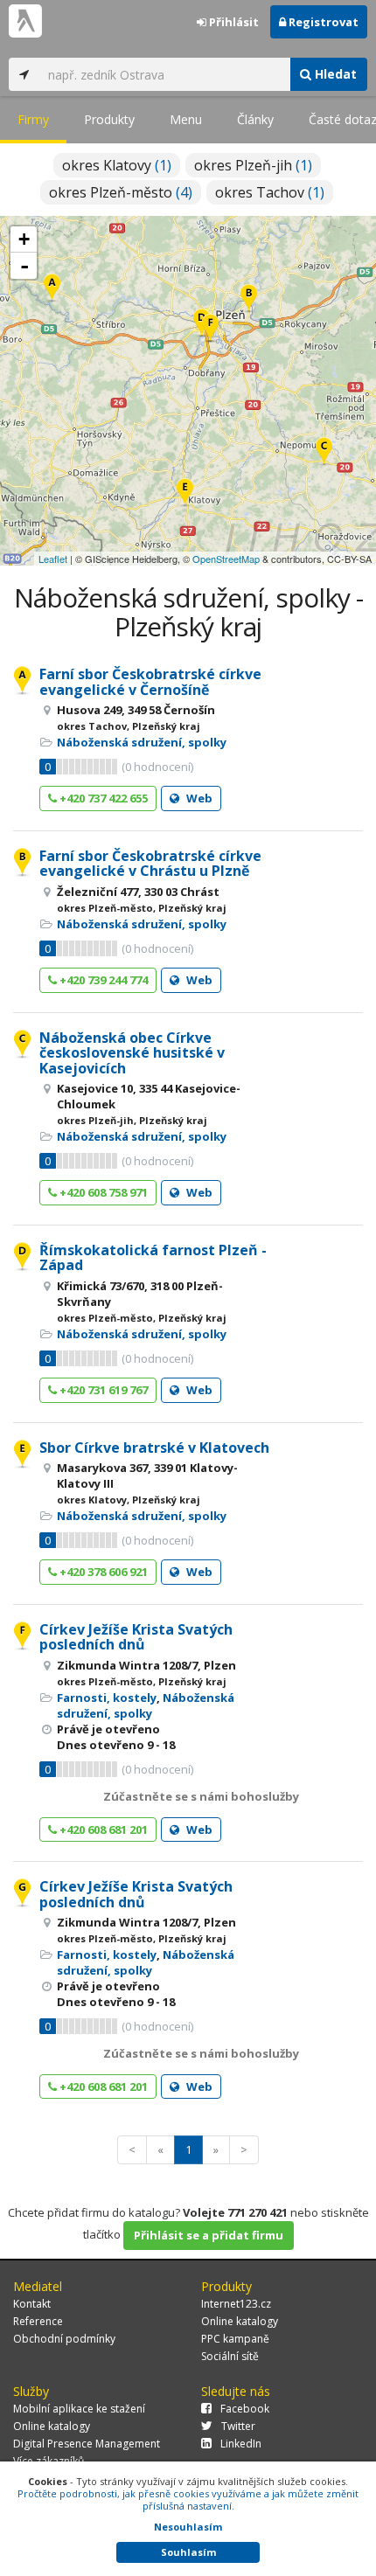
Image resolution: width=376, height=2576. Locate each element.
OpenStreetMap (226, 559)
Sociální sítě (230, 2356)
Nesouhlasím (188, 2527)
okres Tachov (270, 192)
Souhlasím (188, 2552)
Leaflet (53, 559)
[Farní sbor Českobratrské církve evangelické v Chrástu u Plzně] (249, 299)
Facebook (245, 2409)
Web (198, 798)
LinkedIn (241, 2444)
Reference (38, 2321)
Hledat (334, 74)
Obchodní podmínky (64, 2339)
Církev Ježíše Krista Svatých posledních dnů (136, 1637)
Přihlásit (233, 22)
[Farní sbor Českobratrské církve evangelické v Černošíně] (52, 289)
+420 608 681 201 (102, 1830)
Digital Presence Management (87, 2444)
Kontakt (32, 2304)
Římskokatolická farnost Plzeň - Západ (153, 1258)
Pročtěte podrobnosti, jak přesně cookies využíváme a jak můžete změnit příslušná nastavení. (188, 2500)
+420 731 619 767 (102, 1390)
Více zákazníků (49, 2461)
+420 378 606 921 (102, 1572)
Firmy (33, 119)
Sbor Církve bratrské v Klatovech (154, 1448)
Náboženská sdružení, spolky (142, 742)
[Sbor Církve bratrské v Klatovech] (185, 493)
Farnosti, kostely (107, 1698)
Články (255, 119)
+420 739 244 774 (102, 980)
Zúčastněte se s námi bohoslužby (201, 1796)
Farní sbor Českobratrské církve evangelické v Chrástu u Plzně (150, 864)
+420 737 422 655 (102, 798)
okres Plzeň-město (121, 192)
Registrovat (322, 22)
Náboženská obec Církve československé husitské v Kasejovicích (132, 1053)
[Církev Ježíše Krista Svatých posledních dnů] (210, 329)
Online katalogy (240, 2321)
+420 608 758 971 (102, 1192)
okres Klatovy (117, 165)
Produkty (109, 119)
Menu (186, 119)
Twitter (238, 2426)
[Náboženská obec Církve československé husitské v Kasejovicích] (324, 452)
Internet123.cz (236, 2304)
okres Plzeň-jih (253, 165)
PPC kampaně (235, 2339)
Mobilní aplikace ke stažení (79, 2409)
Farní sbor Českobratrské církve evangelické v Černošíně (150, 682)
